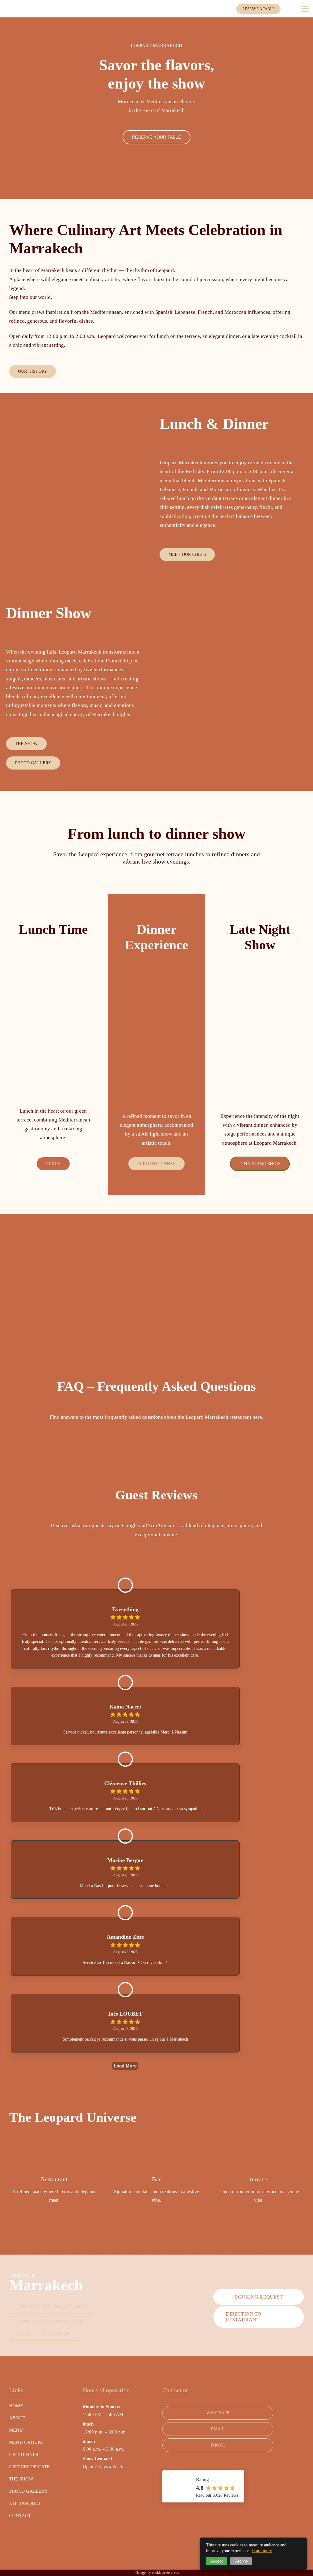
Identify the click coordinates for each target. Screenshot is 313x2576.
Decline (241, 2561)
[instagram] (21, 2540)
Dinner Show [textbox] (49, 613)
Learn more (262, 2551)
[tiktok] (31, 2540)
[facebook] (11, 2540)
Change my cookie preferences (157, 2573)
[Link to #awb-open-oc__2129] (305, 9)
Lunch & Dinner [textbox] (214, 424)
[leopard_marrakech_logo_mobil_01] (18, 7)
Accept (217, 2561)
